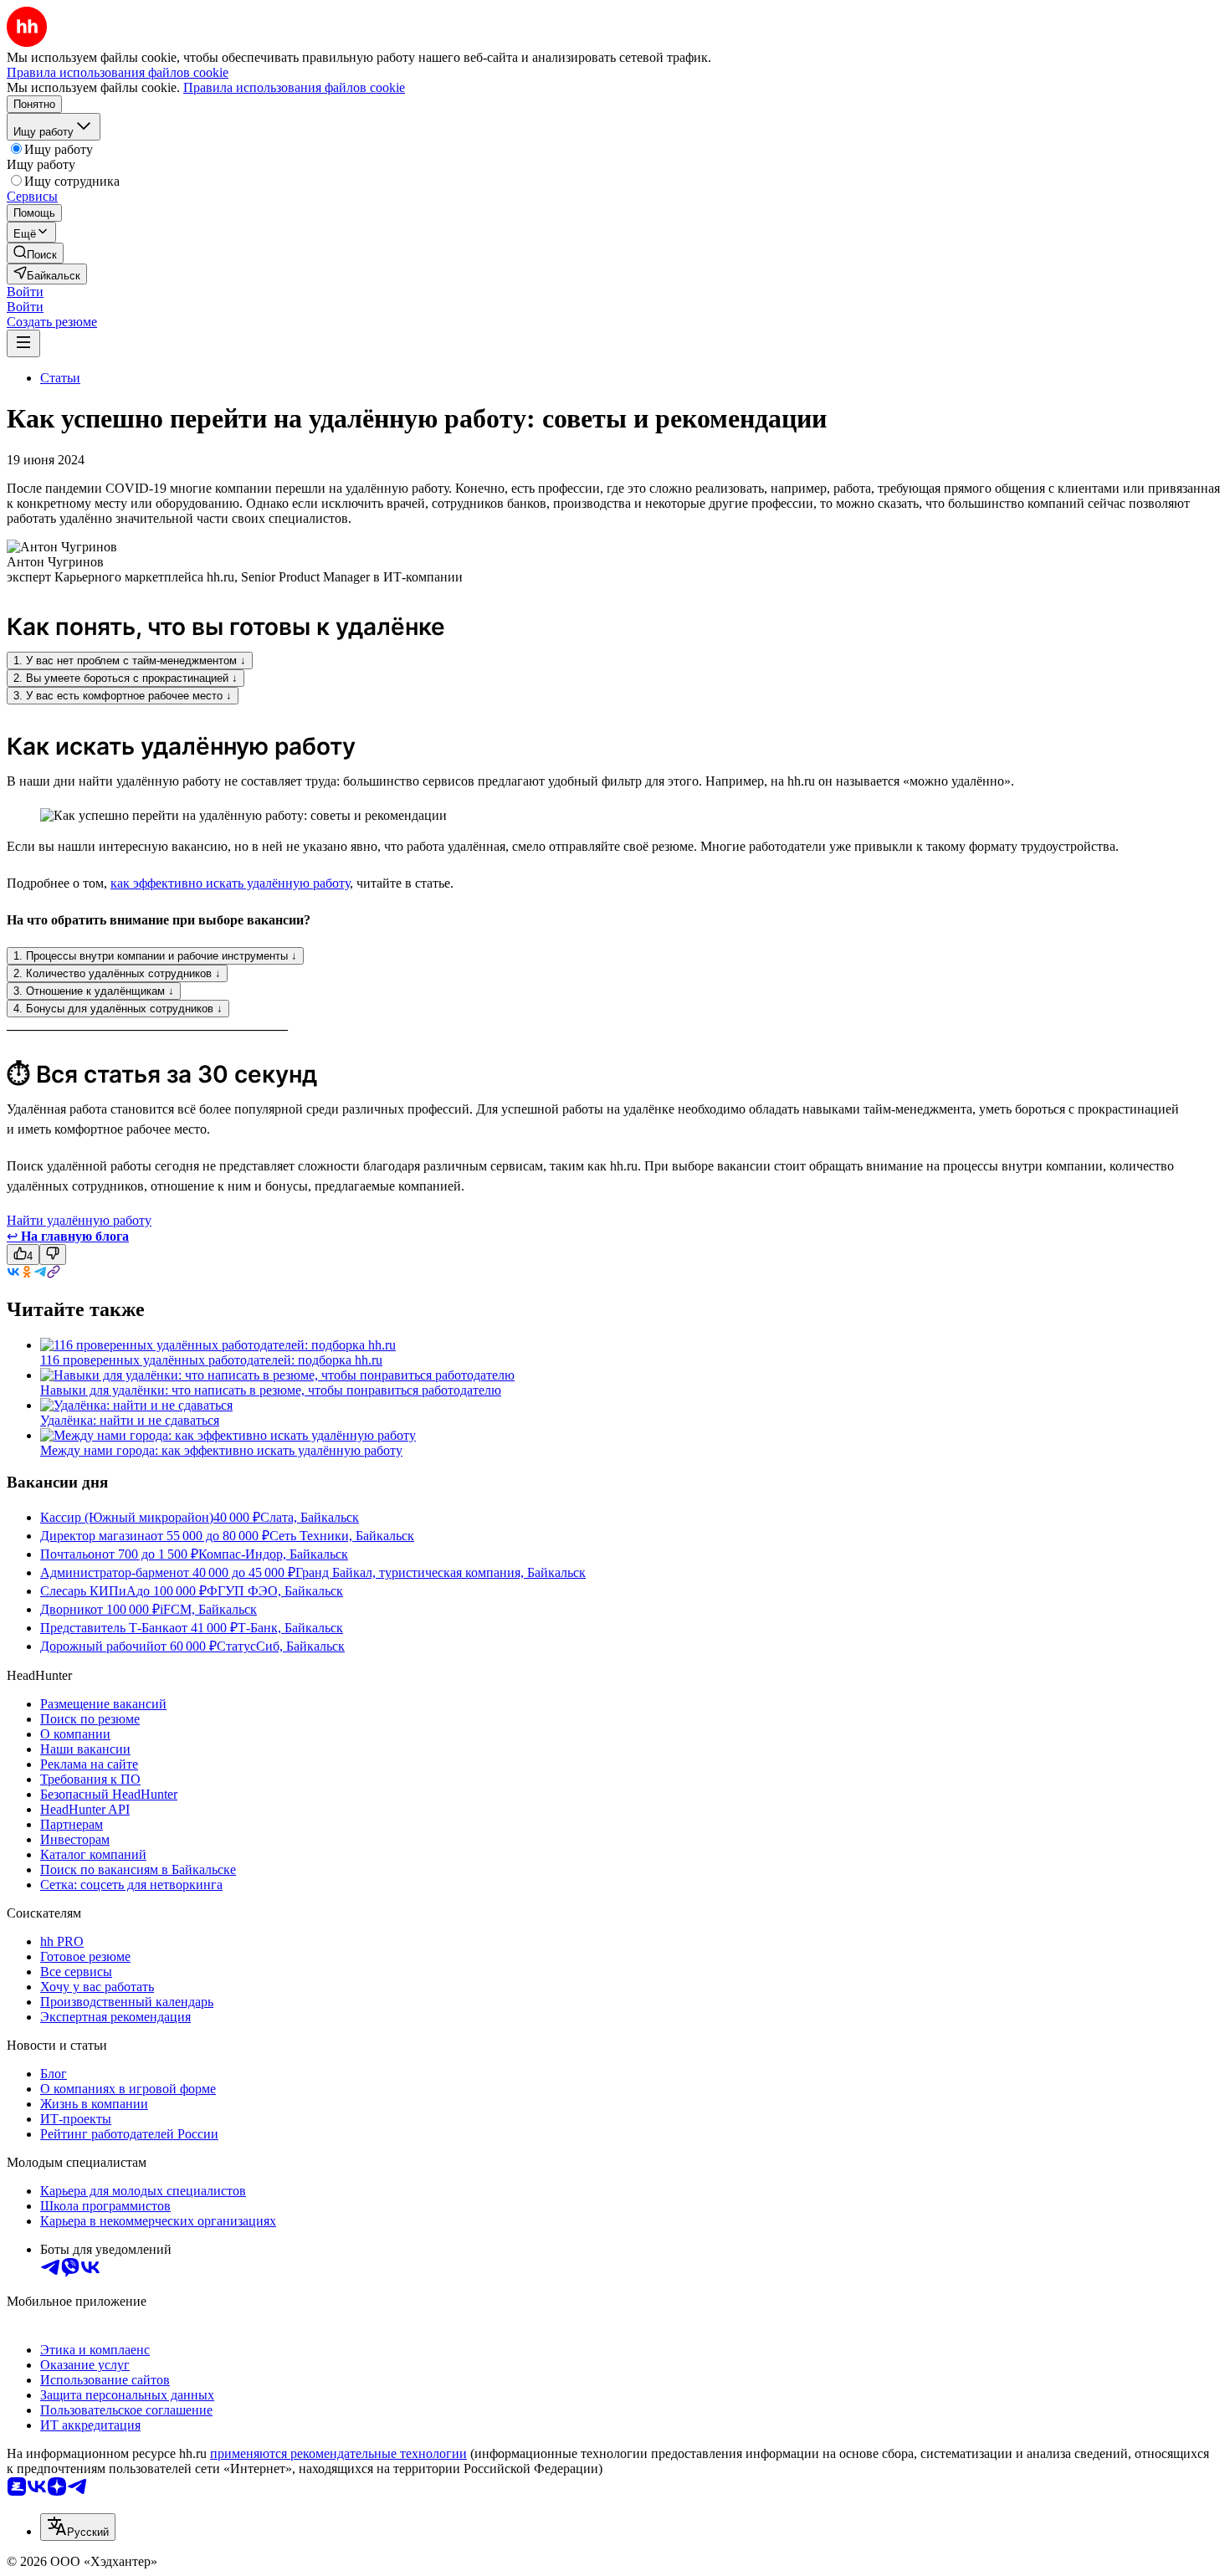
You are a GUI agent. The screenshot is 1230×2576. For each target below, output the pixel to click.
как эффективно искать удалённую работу (230, 883)
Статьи (60, 378)
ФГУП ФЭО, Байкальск (275, 1591)
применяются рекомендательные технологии (338, 2453)
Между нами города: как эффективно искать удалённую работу (221, 1450)
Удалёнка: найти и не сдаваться (130, 1420)
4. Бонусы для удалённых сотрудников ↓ (118, 1009)
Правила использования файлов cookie (294, 87)
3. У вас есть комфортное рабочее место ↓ (123, 696)
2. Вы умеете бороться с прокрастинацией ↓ (126, 678)
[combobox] (78, 2527)
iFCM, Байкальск (208, 1609)
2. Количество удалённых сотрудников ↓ (117, 973)
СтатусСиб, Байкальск (281, 1646)
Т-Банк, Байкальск (290, 1628)
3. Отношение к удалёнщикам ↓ (94, 991)
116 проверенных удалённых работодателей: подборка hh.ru (211, 1360)
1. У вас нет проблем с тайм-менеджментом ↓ (130, 661)
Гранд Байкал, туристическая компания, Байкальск (441, 1572)
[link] (35, 253)
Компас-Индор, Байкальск (273, 1554)
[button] (25, 292)
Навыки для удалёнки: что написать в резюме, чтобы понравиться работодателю (271, 1390)
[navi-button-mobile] (23, 343)
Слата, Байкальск (310, 1517)
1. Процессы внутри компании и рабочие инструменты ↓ (155, 956)
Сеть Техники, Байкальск (342, 1536)
